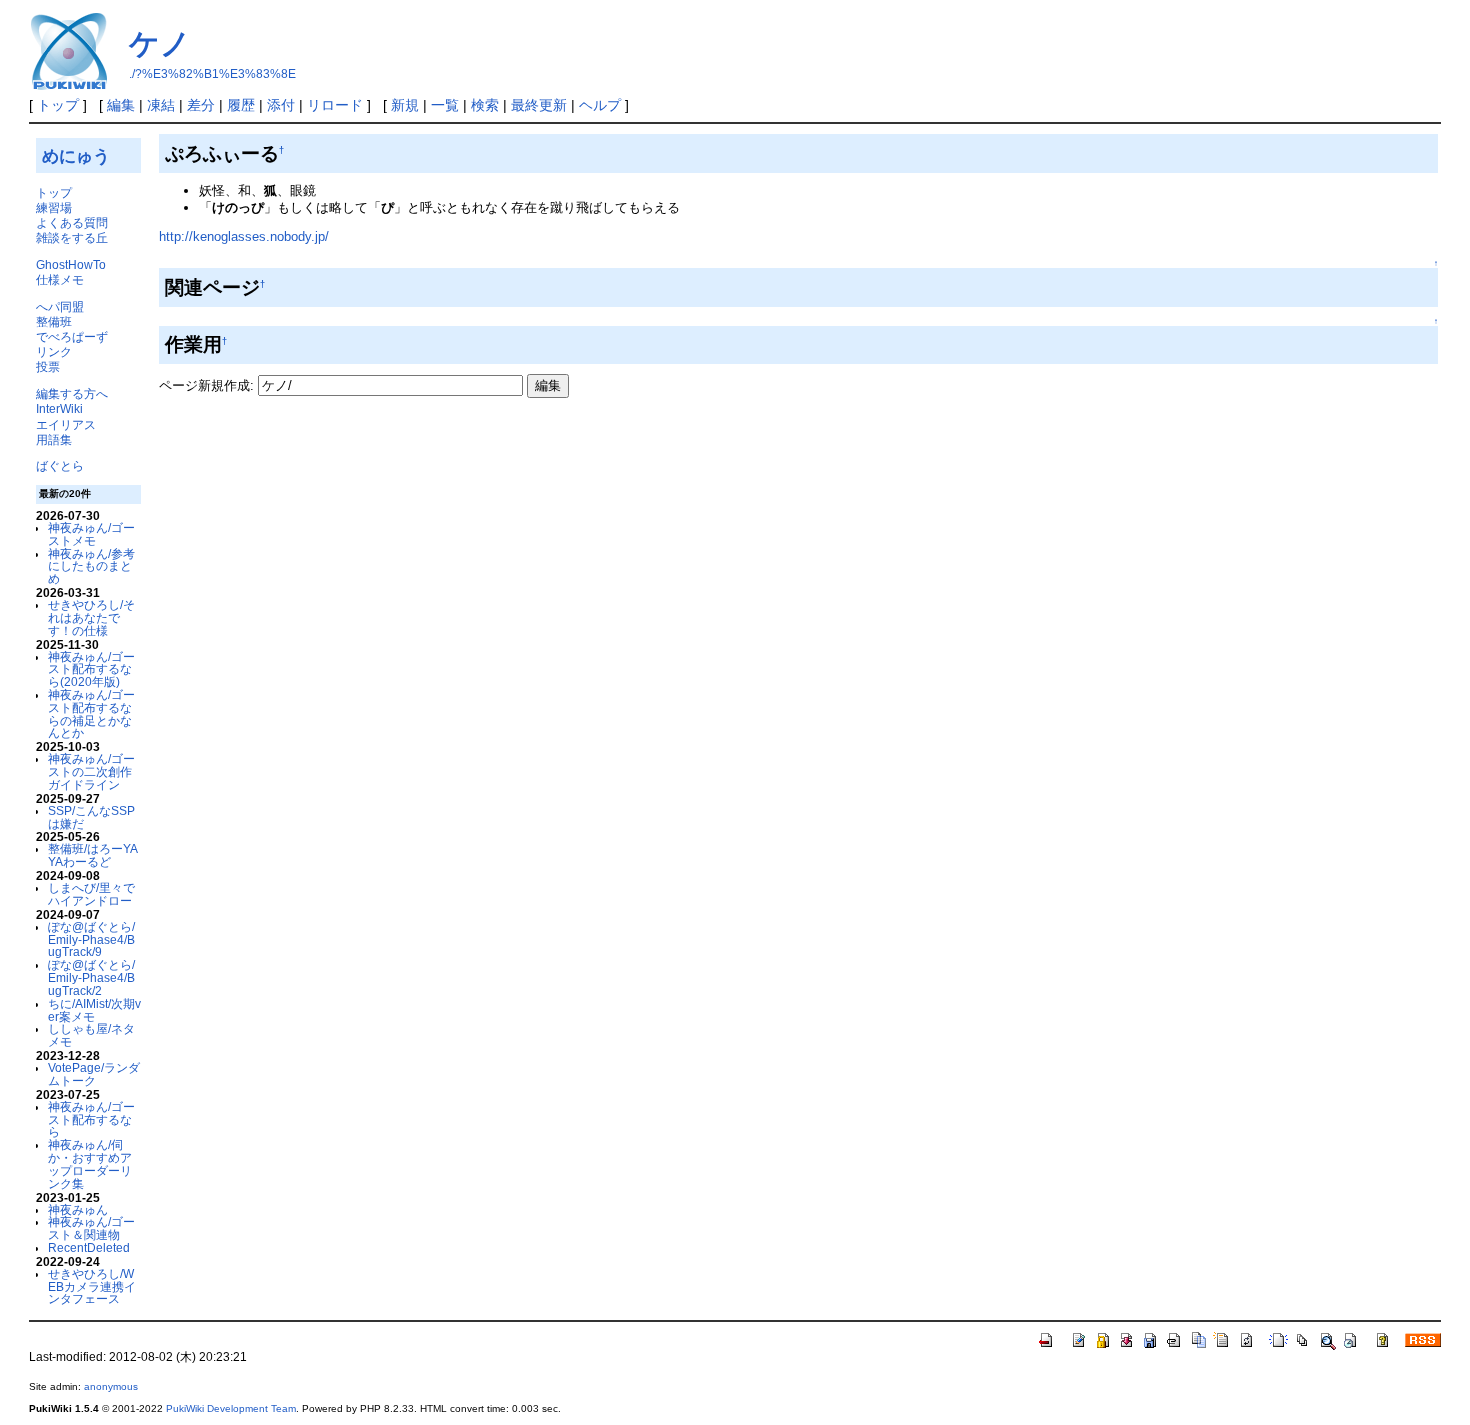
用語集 (54, 439)
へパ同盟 (60, 306)
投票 (48, 366)
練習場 (54, 207)
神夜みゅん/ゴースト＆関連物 (91, 1228)
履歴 (241, 105)
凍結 (161, 105)
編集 (121, 105)
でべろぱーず (72, 336)
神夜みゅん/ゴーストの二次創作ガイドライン (91, 771)
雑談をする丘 (72, 237)
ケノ (160, 43)
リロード (335, 105)
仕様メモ (60, 279)
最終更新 (539, 105)
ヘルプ (600, 105)
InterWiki (59, 408)
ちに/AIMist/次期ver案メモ (94, 1010)
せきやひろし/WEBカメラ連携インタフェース (92, 1286)
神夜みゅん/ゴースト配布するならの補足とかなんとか (91, 713)
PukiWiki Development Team (231, 1408)
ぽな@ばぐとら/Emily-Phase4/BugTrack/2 (91, 977)
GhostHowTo (71, 264)
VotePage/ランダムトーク (94, 1074)
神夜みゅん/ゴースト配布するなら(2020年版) (91, 669)
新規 (405, 105)
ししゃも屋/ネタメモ (91, 1035)
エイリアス (66, 424)
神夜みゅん (78, 1209)
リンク (54, 351)
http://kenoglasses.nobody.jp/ (244, 236)
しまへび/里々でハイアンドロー (91, 894)
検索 (485, 105)
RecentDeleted (89, 1247)
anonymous (111, 1386)
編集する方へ (72, 393)
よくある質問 (72, 222)
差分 (201, 105)
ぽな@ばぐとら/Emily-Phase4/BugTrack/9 (91, 939)
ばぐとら (60, 465)
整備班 (54, 321)
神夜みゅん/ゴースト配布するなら (91, 1119)
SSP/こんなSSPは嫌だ (91, 817)
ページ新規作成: (206, 385)
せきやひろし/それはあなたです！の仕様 (91, 617)
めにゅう (76, 156)
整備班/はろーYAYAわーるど (93, 855)
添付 (281, 105)
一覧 (445, 105)
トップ (58, 105)
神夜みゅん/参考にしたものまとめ (91, 566)
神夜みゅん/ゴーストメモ (91, 534)
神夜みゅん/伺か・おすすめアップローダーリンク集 (90, 1163)
